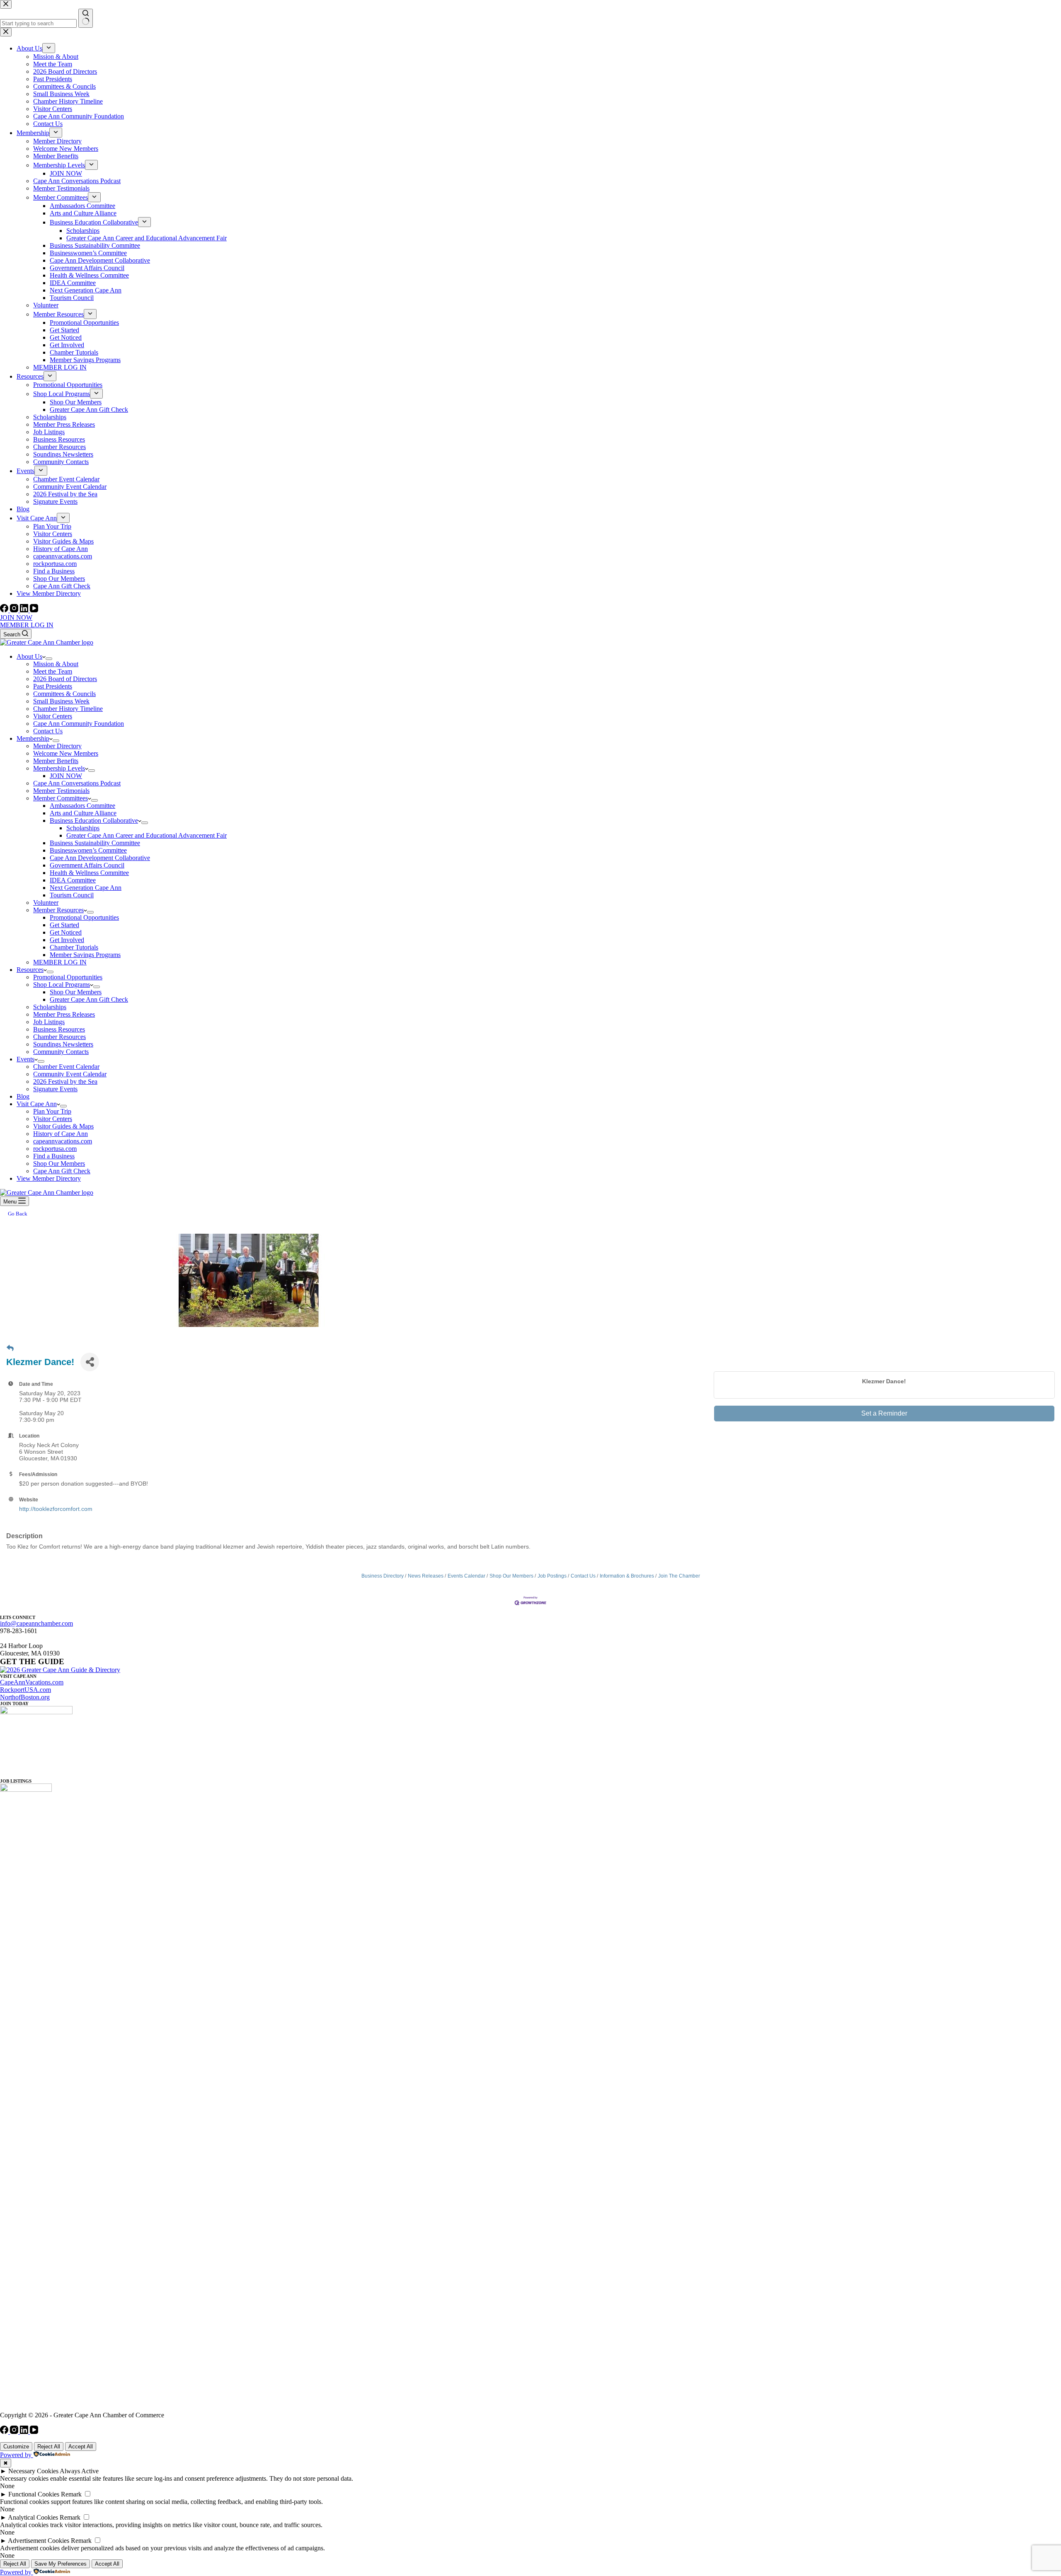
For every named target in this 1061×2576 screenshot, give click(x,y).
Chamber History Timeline (68, 709)
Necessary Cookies (33, 2471)
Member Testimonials (61, 791)
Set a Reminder (884, 1413)
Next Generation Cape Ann (86, 888)
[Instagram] (15, 610)
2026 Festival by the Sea (65, 1081)
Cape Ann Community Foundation (79, 724)
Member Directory (57, 746)
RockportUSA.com (25, 1690)
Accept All (81, 2447)
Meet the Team (53, 671)
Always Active (79, 2471)
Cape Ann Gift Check (62, 1171)
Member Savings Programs (85, 955)
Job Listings (49, 1022)
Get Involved (67, 940)
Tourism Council (72, 895)
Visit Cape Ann (37, 1104)
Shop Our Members (76, 992)
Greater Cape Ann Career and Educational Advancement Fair (147, 835)
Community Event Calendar (70, 1074)
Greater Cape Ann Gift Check (89, 999)
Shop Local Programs (62, 985)
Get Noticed (66, 932)
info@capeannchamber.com (36, 1623)
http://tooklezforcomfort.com (56, 1509)
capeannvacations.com (63, 1141)
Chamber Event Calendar (66, 1067)
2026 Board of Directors (65, 679)
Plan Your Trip (52, 1111)
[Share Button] (90, 1362)
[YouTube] (34, 610)
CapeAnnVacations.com (32, 1682)
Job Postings (552, 1576)
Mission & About (56, 664)
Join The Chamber (679, 1576)
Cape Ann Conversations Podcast (77, 783)
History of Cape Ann (61, 1134)
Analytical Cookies (33, 2517)
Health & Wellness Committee (89, 873)
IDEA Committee (73, 880)
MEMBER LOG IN (27, 625)
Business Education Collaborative (94, 820)
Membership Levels (59, 768)
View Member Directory (49, 1178)
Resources (30, 970)
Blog (23, 1096)
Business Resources (59, 1029)
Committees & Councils (64, 694)
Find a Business (54, 1156)
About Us (29, 656)
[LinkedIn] (25, 610)
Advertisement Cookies (39, 2541)
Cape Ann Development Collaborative (100, 858)
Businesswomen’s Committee (88, 850)
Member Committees (61, 798)
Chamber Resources (59, 1037)
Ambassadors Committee (82, 806)
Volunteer (46, 903)
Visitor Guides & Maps (63, 1126)
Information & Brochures (627, 1576)
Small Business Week (61, 701)
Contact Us (48, 731)
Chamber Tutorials (74, 947)
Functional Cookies (34, 2494)
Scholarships (83, 828)
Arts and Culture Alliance (83, 813)
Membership (33, 738)
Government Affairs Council (87, 865)
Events (25, 1059)
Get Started (64, 925)
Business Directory (383, 1576)
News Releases (426, 1576)
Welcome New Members (66, 753)
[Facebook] (5, 610)
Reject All (49, 2447)
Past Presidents (53, 686)
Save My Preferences (61, 2564)
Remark (71, 2494)
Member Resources (58, 910)
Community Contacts (61, 1052)
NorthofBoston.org (25, 1697)
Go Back (18, 1214)
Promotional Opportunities (84, 917)
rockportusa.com (55, 1149)
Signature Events (55, 1089)
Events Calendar (466, 1576)
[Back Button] (10, 1348)
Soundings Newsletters (63, 1044)
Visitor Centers (53, 716)
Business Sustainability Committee (95, 843)
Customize (16, 2447)
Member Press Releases (64, 1014)
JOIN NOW (16, 617)
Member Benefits (56, 761)
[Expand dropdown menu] (49, 659)
